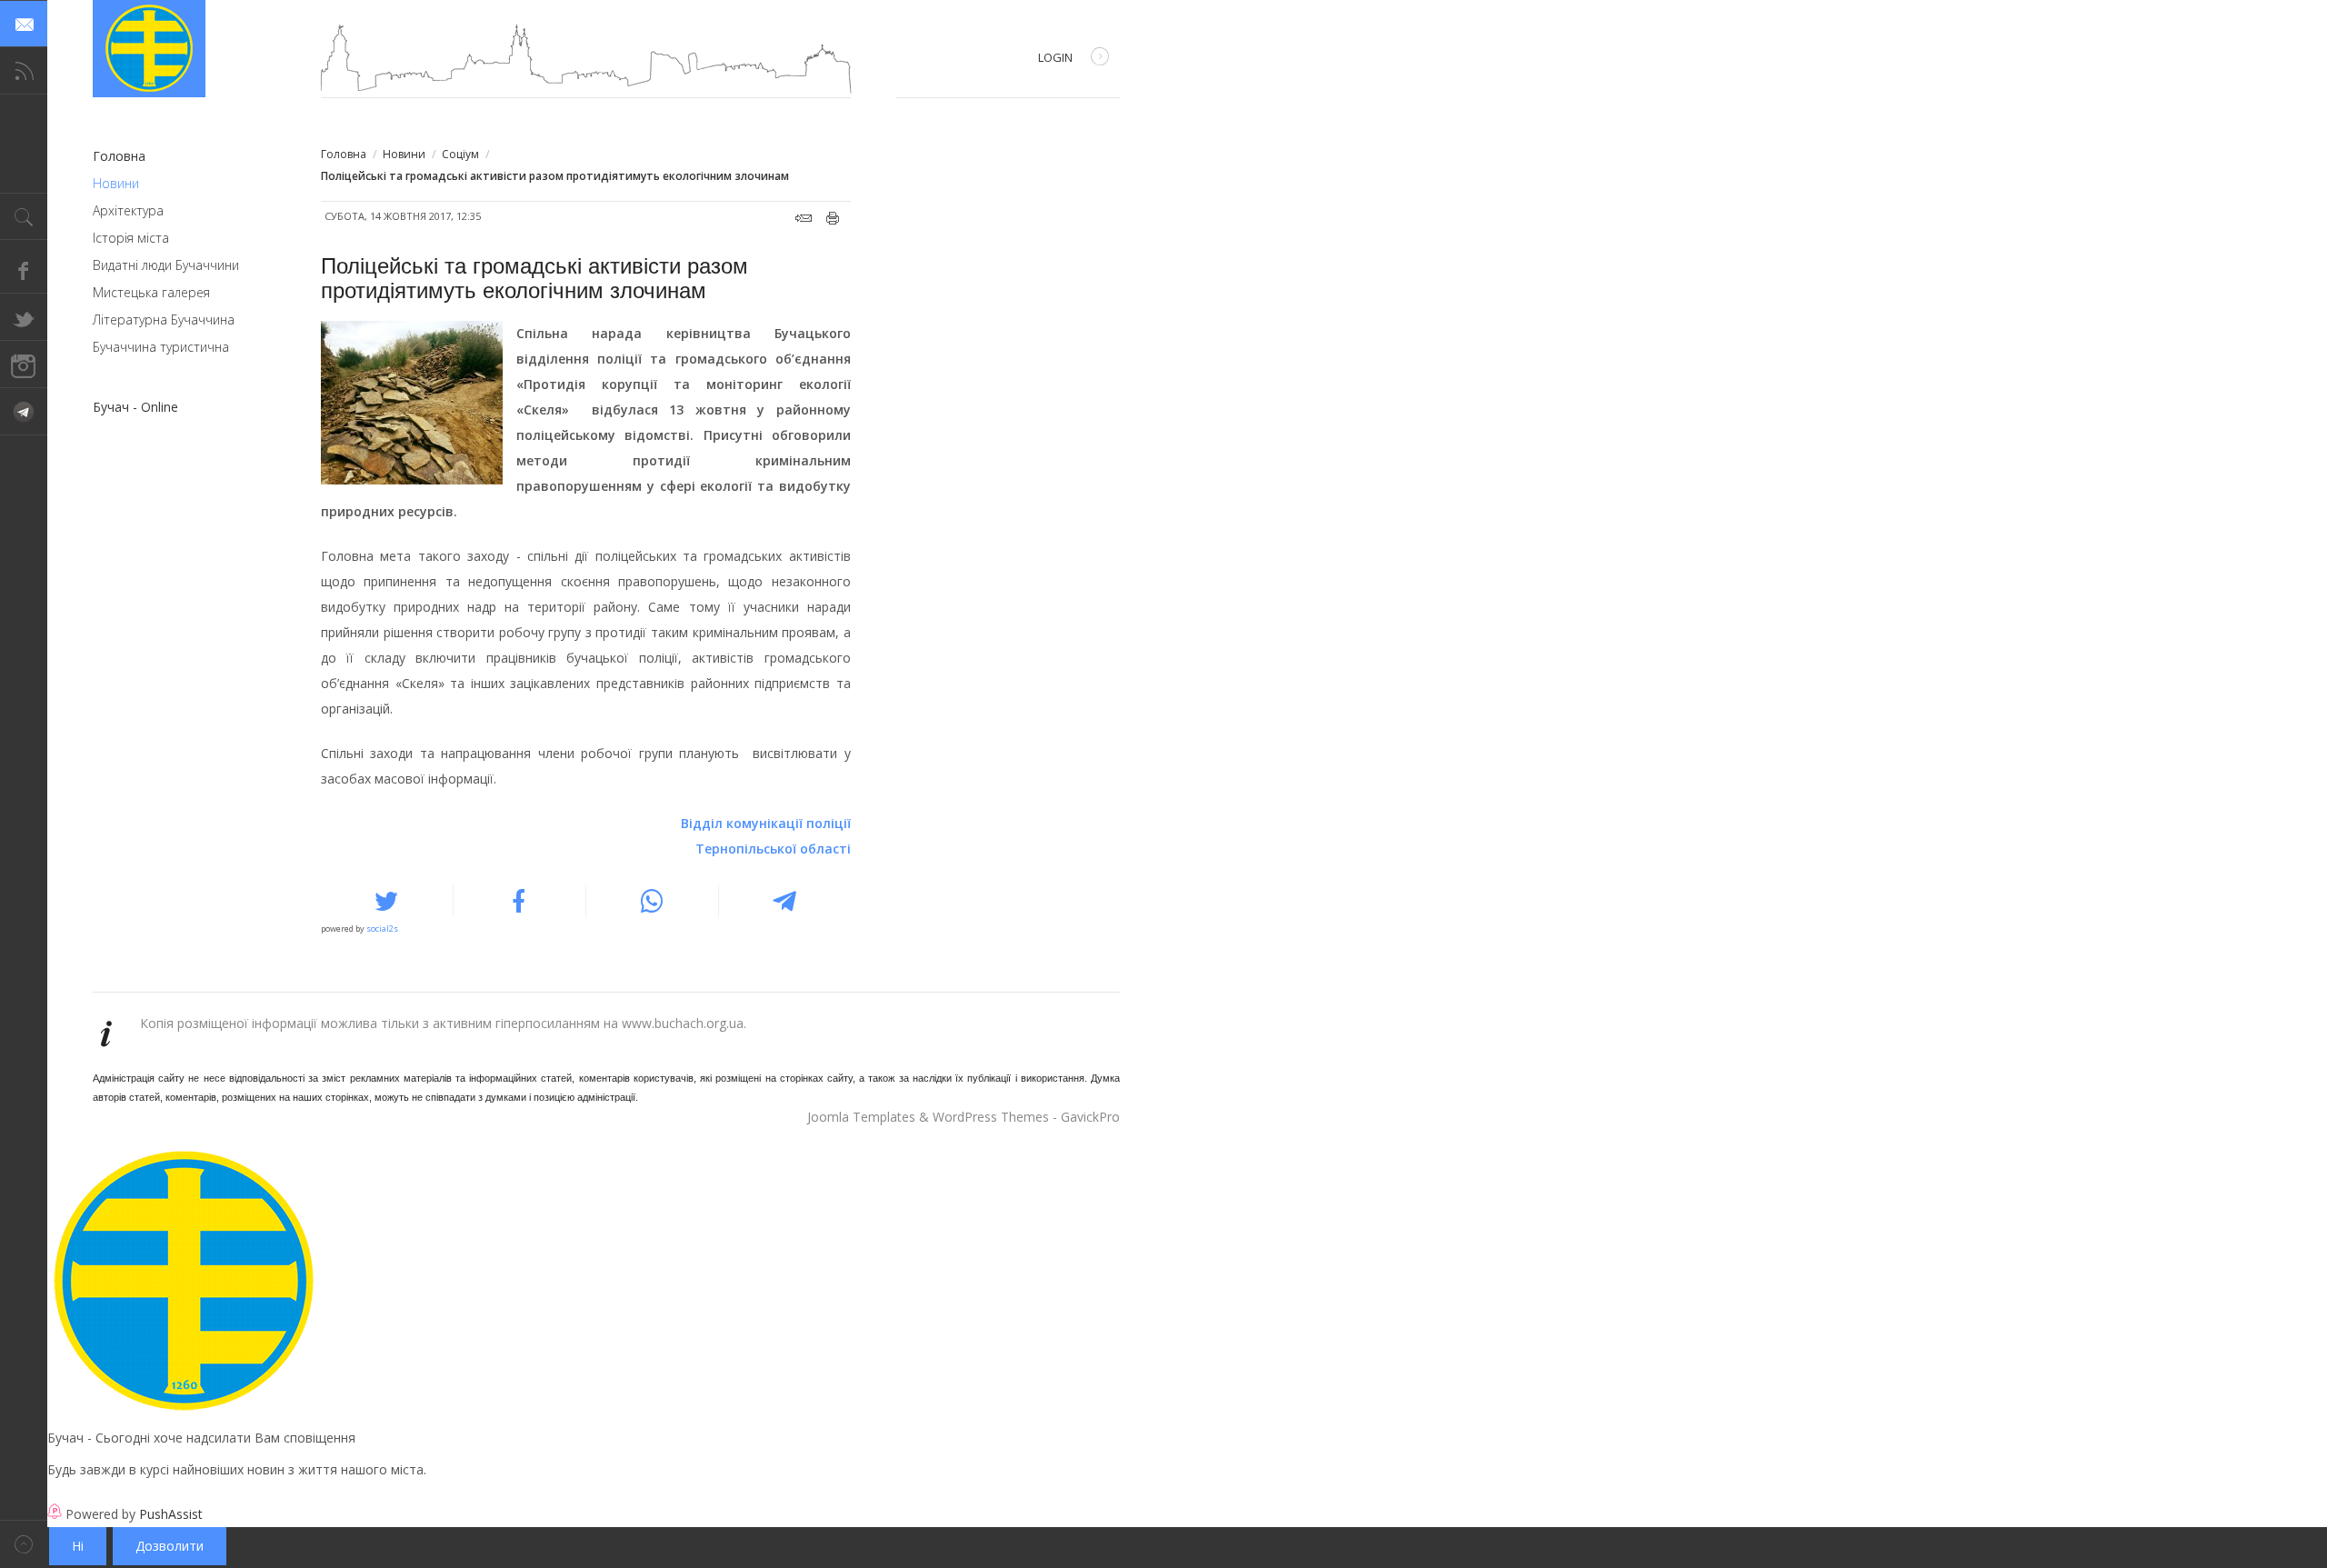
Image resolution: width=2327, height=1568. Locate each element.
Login (1055, 57)
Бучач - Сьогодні (149, 49)
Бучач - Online (135, 407)
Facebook (24, 270)
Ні (78, 1546)
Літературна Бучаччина (164, 320)
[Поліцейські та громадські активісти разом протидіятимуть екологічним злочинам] (416, 403)
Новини (404, 154)
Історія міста (131, 238)
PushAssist (171, 1514)
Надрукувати (833, 218)
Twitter (24, 317)
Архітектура (128, 210)
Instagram (24, 365)
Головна (344, 154)
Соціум (460, 154)
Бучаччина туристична (161, 347)
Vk (24, 412)
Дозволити (170, 1546)
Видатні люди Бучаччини (166, 265)
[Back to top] (24, 1544)
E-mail (804, 218)
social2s (382, 929)
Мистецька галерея (151, 292)
